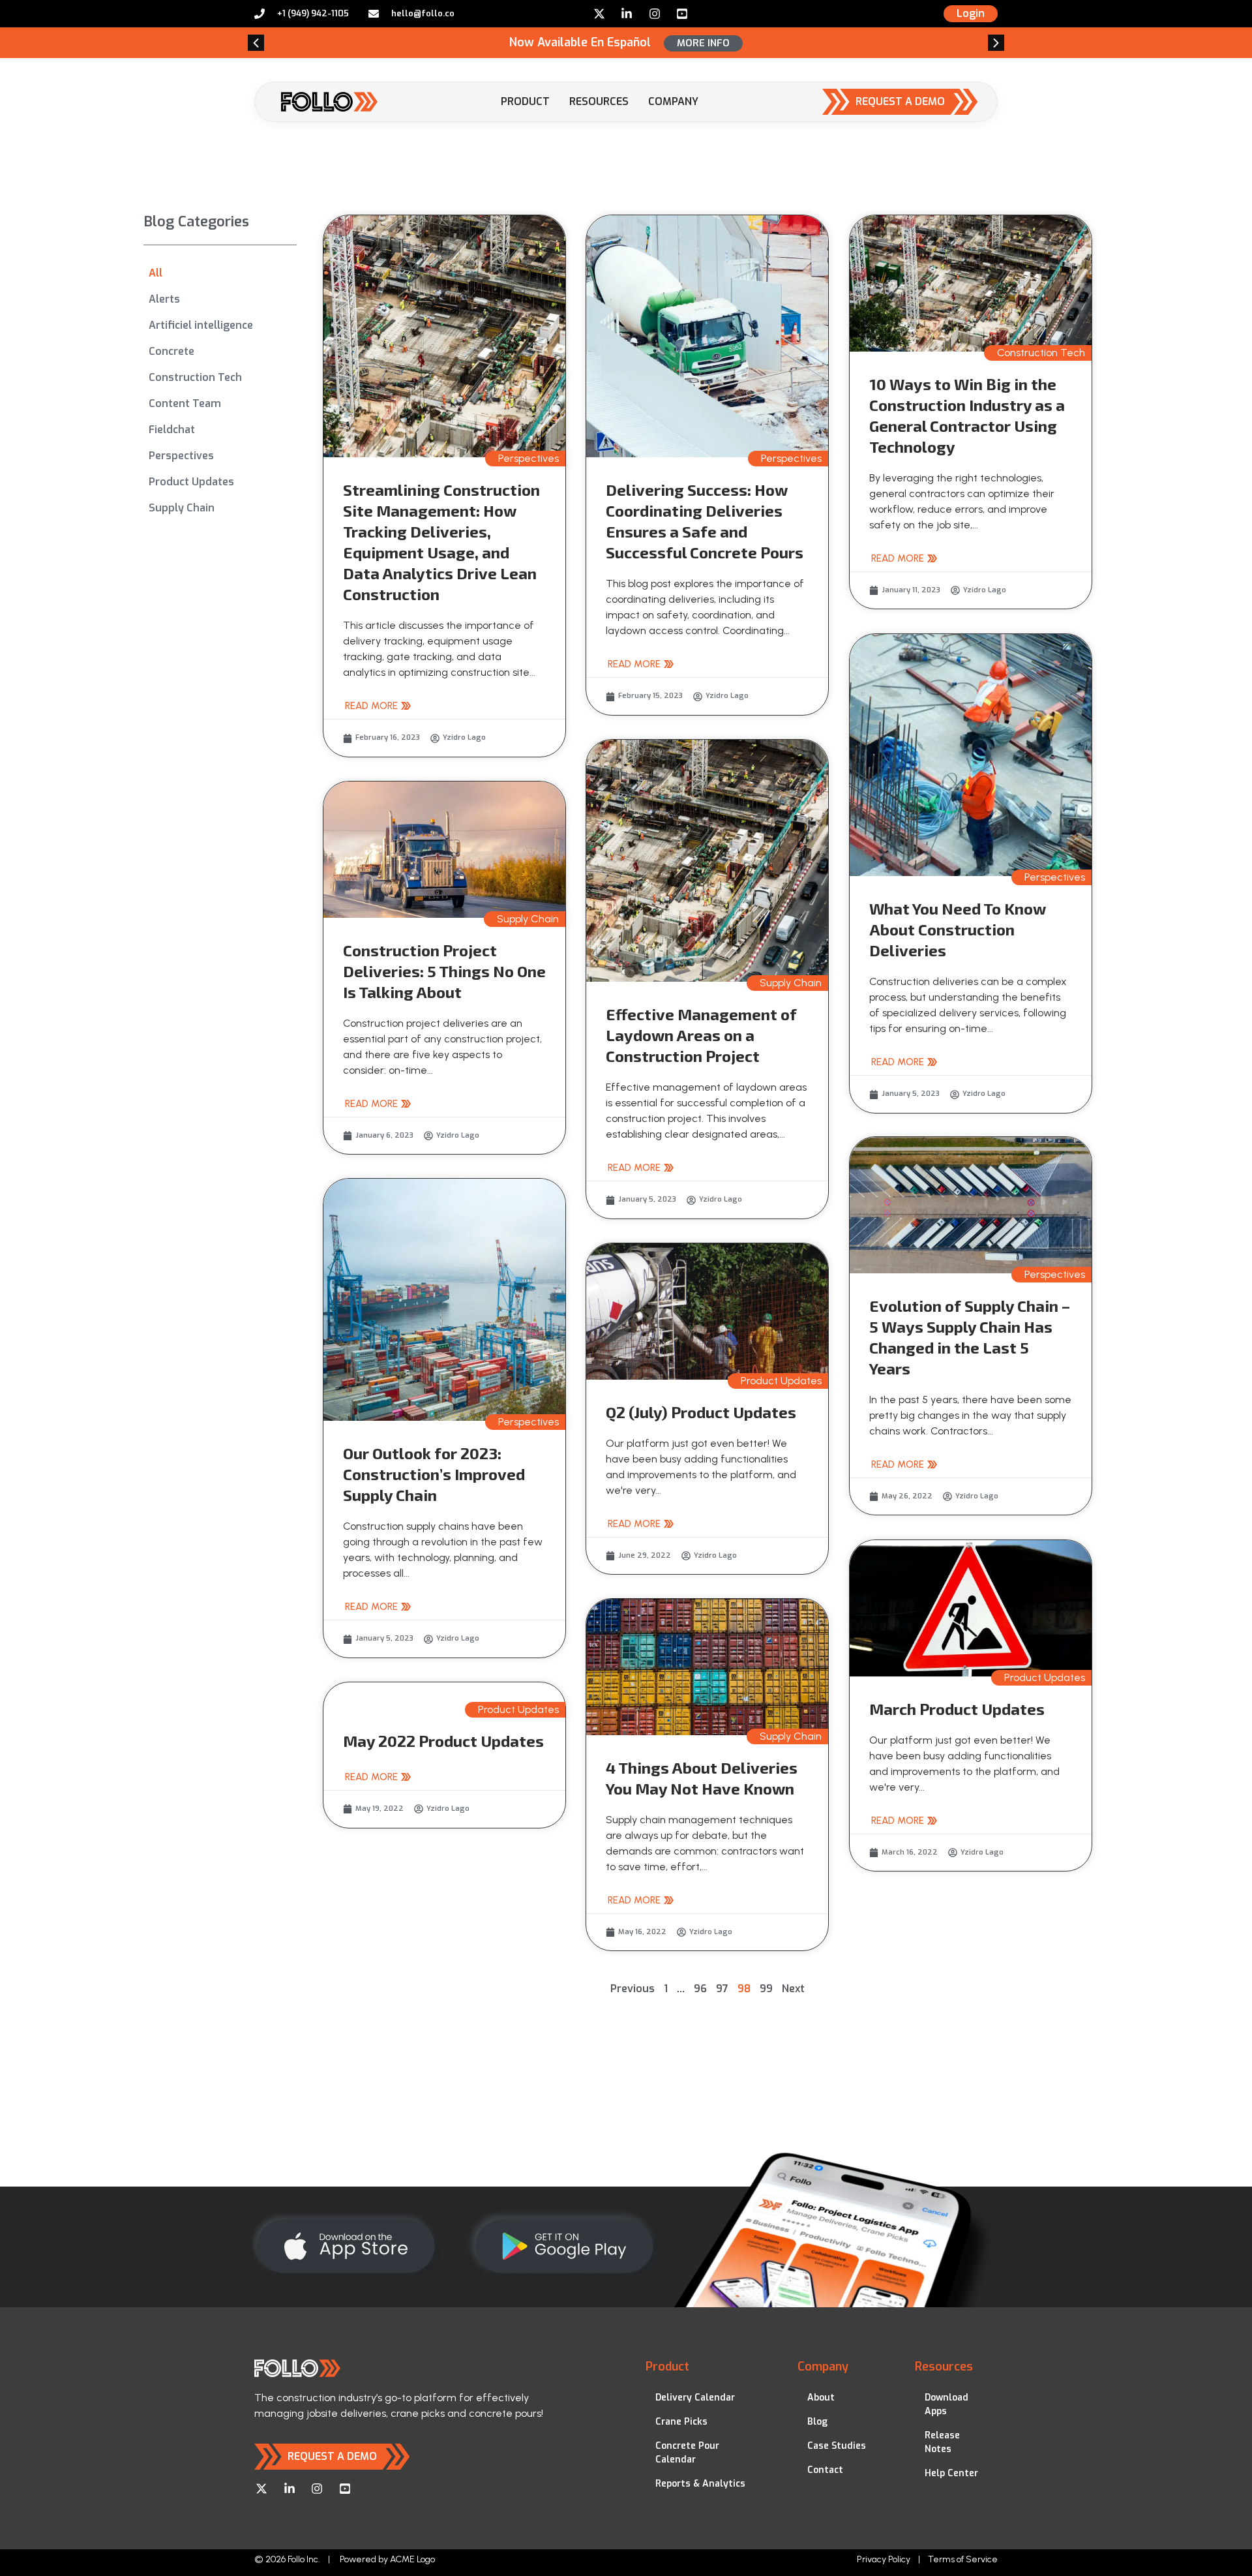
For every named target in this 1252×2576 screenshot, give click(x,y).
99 (766, 1989)
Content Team (185, 403)
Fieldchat (172, 430)
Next (793, 1989)
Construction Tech (195, 377)
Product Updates (191, 482)
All (156, 273)
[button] (256, 43)
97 (722, 1989)
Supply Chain (182, 508)
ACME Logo (412, 2559)
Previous (633, 1989)
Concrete (171, 351)
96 (700, 1989)
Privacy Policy (884, 2559)
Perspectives (181, 456)
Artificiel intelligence (201, 325)
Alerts (164, 299)
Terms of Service (963, 2559)
